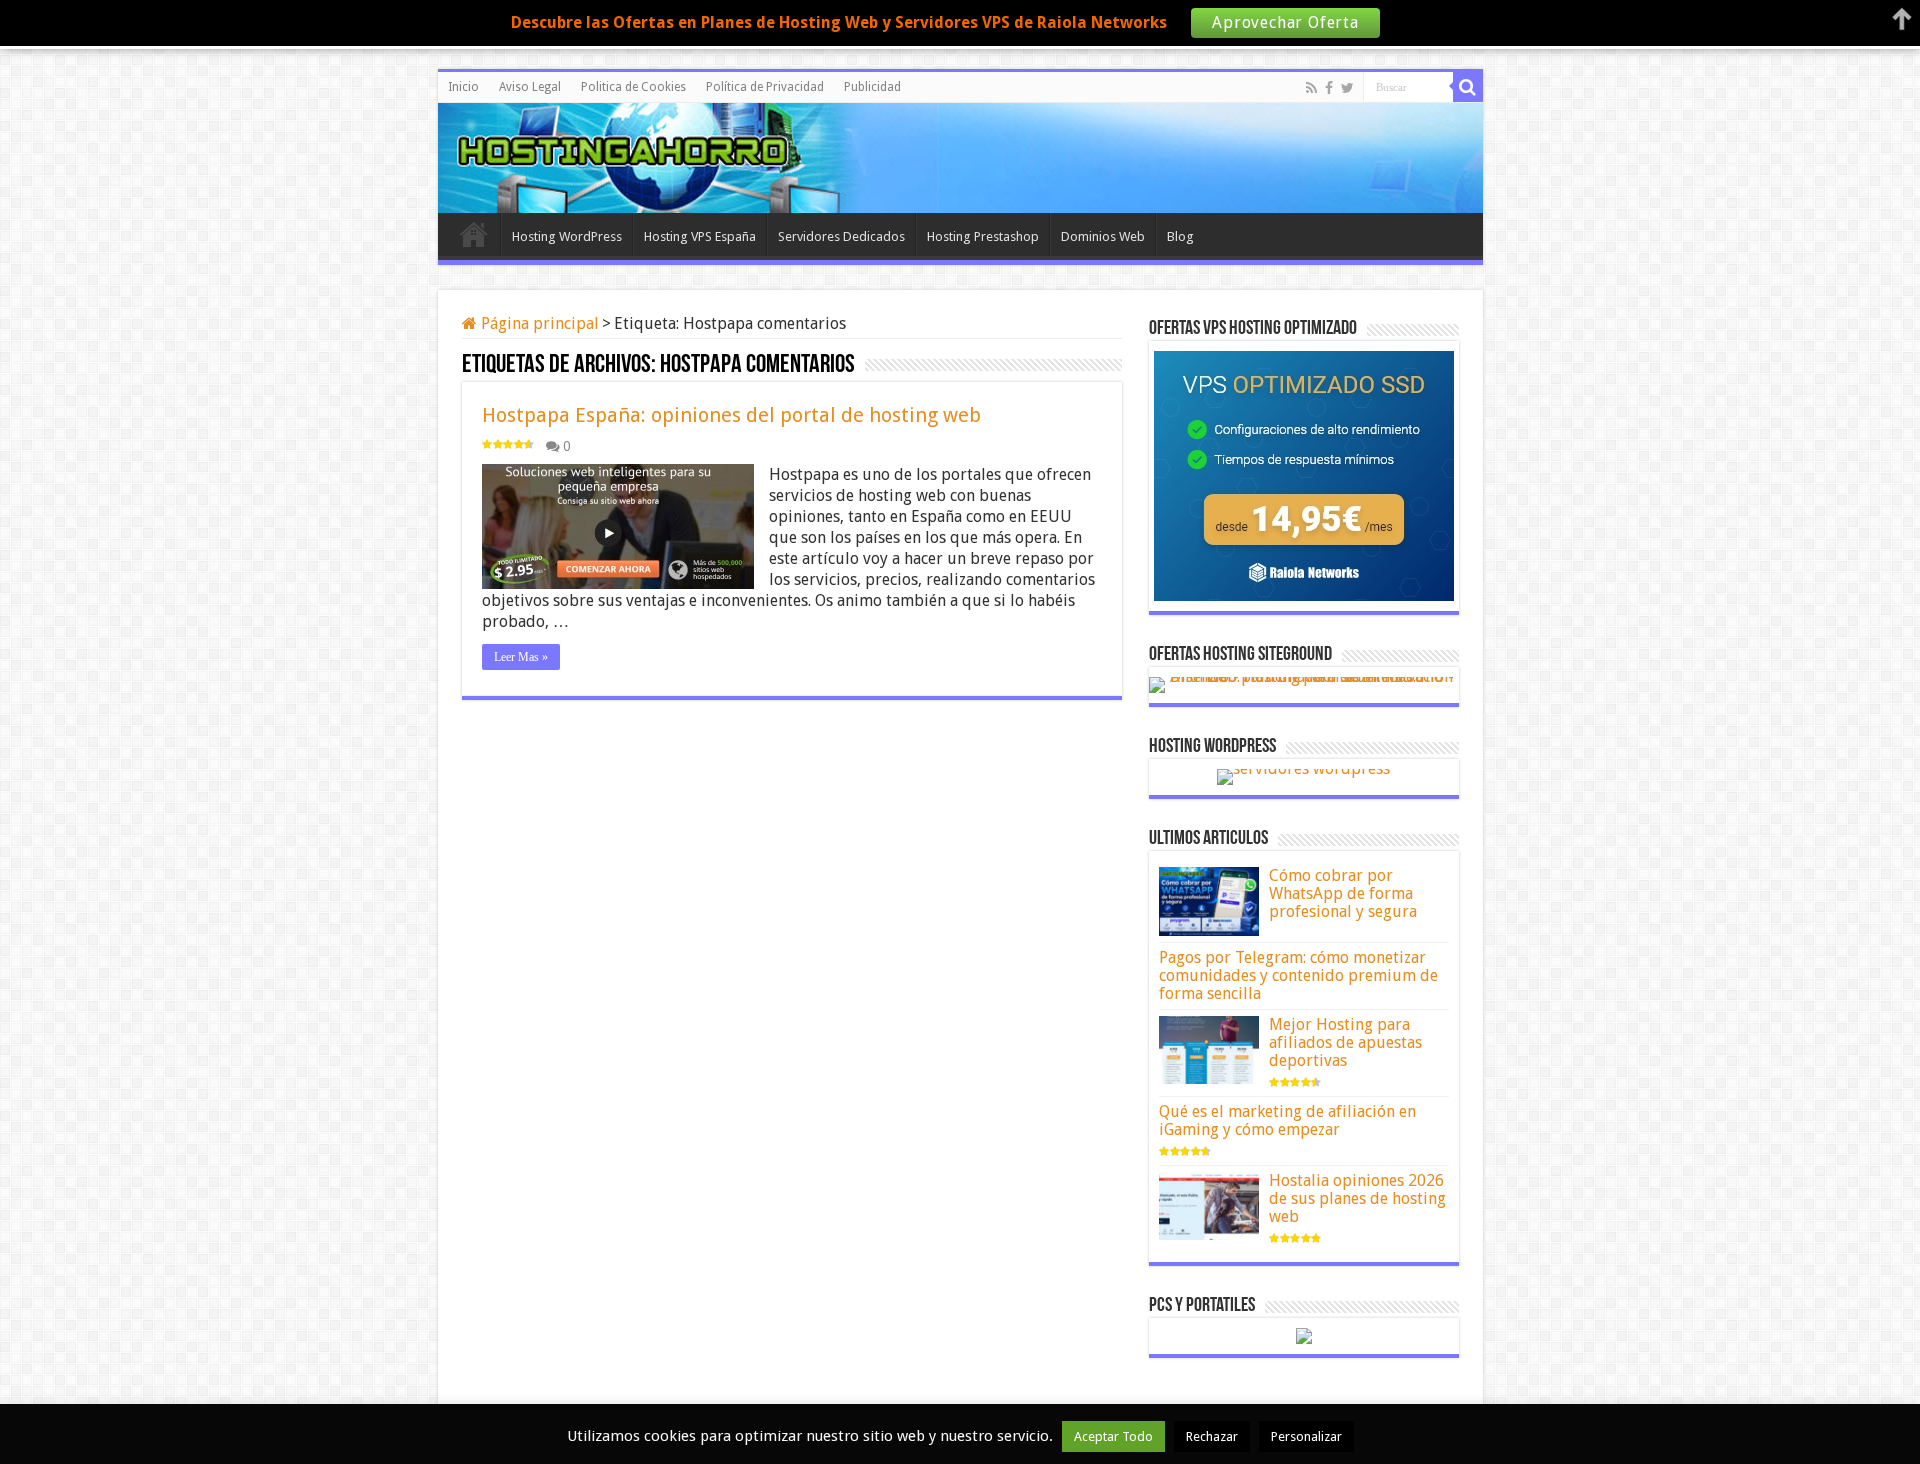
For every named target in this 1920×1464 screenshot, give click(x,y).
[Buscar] (1468, 87)
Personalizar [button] (1306, 1436)
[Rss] (1311, 88)
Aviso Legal (530, 87)
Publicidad (872, 87)
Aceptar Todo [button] (1113, 1436)
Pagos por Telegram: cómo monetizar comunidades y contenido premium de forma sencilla (1298, 975)
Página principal (538, 323)
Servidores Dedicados (841, 236)
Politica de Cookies (633, 87)
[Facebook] (1329, 88)
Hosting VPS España (700, 236)
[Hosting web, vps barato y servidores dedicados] (960, 155)
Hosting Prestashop (983, 236)
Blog (1180, 236)
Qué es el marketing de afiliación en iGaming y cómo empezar (1287, 1120)
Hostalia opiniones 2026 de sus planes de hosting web (1357, 1198)
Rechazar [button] (1212, 1436)
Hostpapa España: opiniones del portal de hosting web (731, 415)
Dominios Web (1103, 236)
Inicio (463, 87)
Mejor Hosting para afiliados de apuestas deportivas (1345, 1042)
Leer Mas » (521, 657)
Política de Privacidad (765, 87)
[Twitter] (1347, 88)
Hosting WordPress (567, 236)
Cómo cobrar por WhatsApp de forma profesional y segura (1343, 893)
